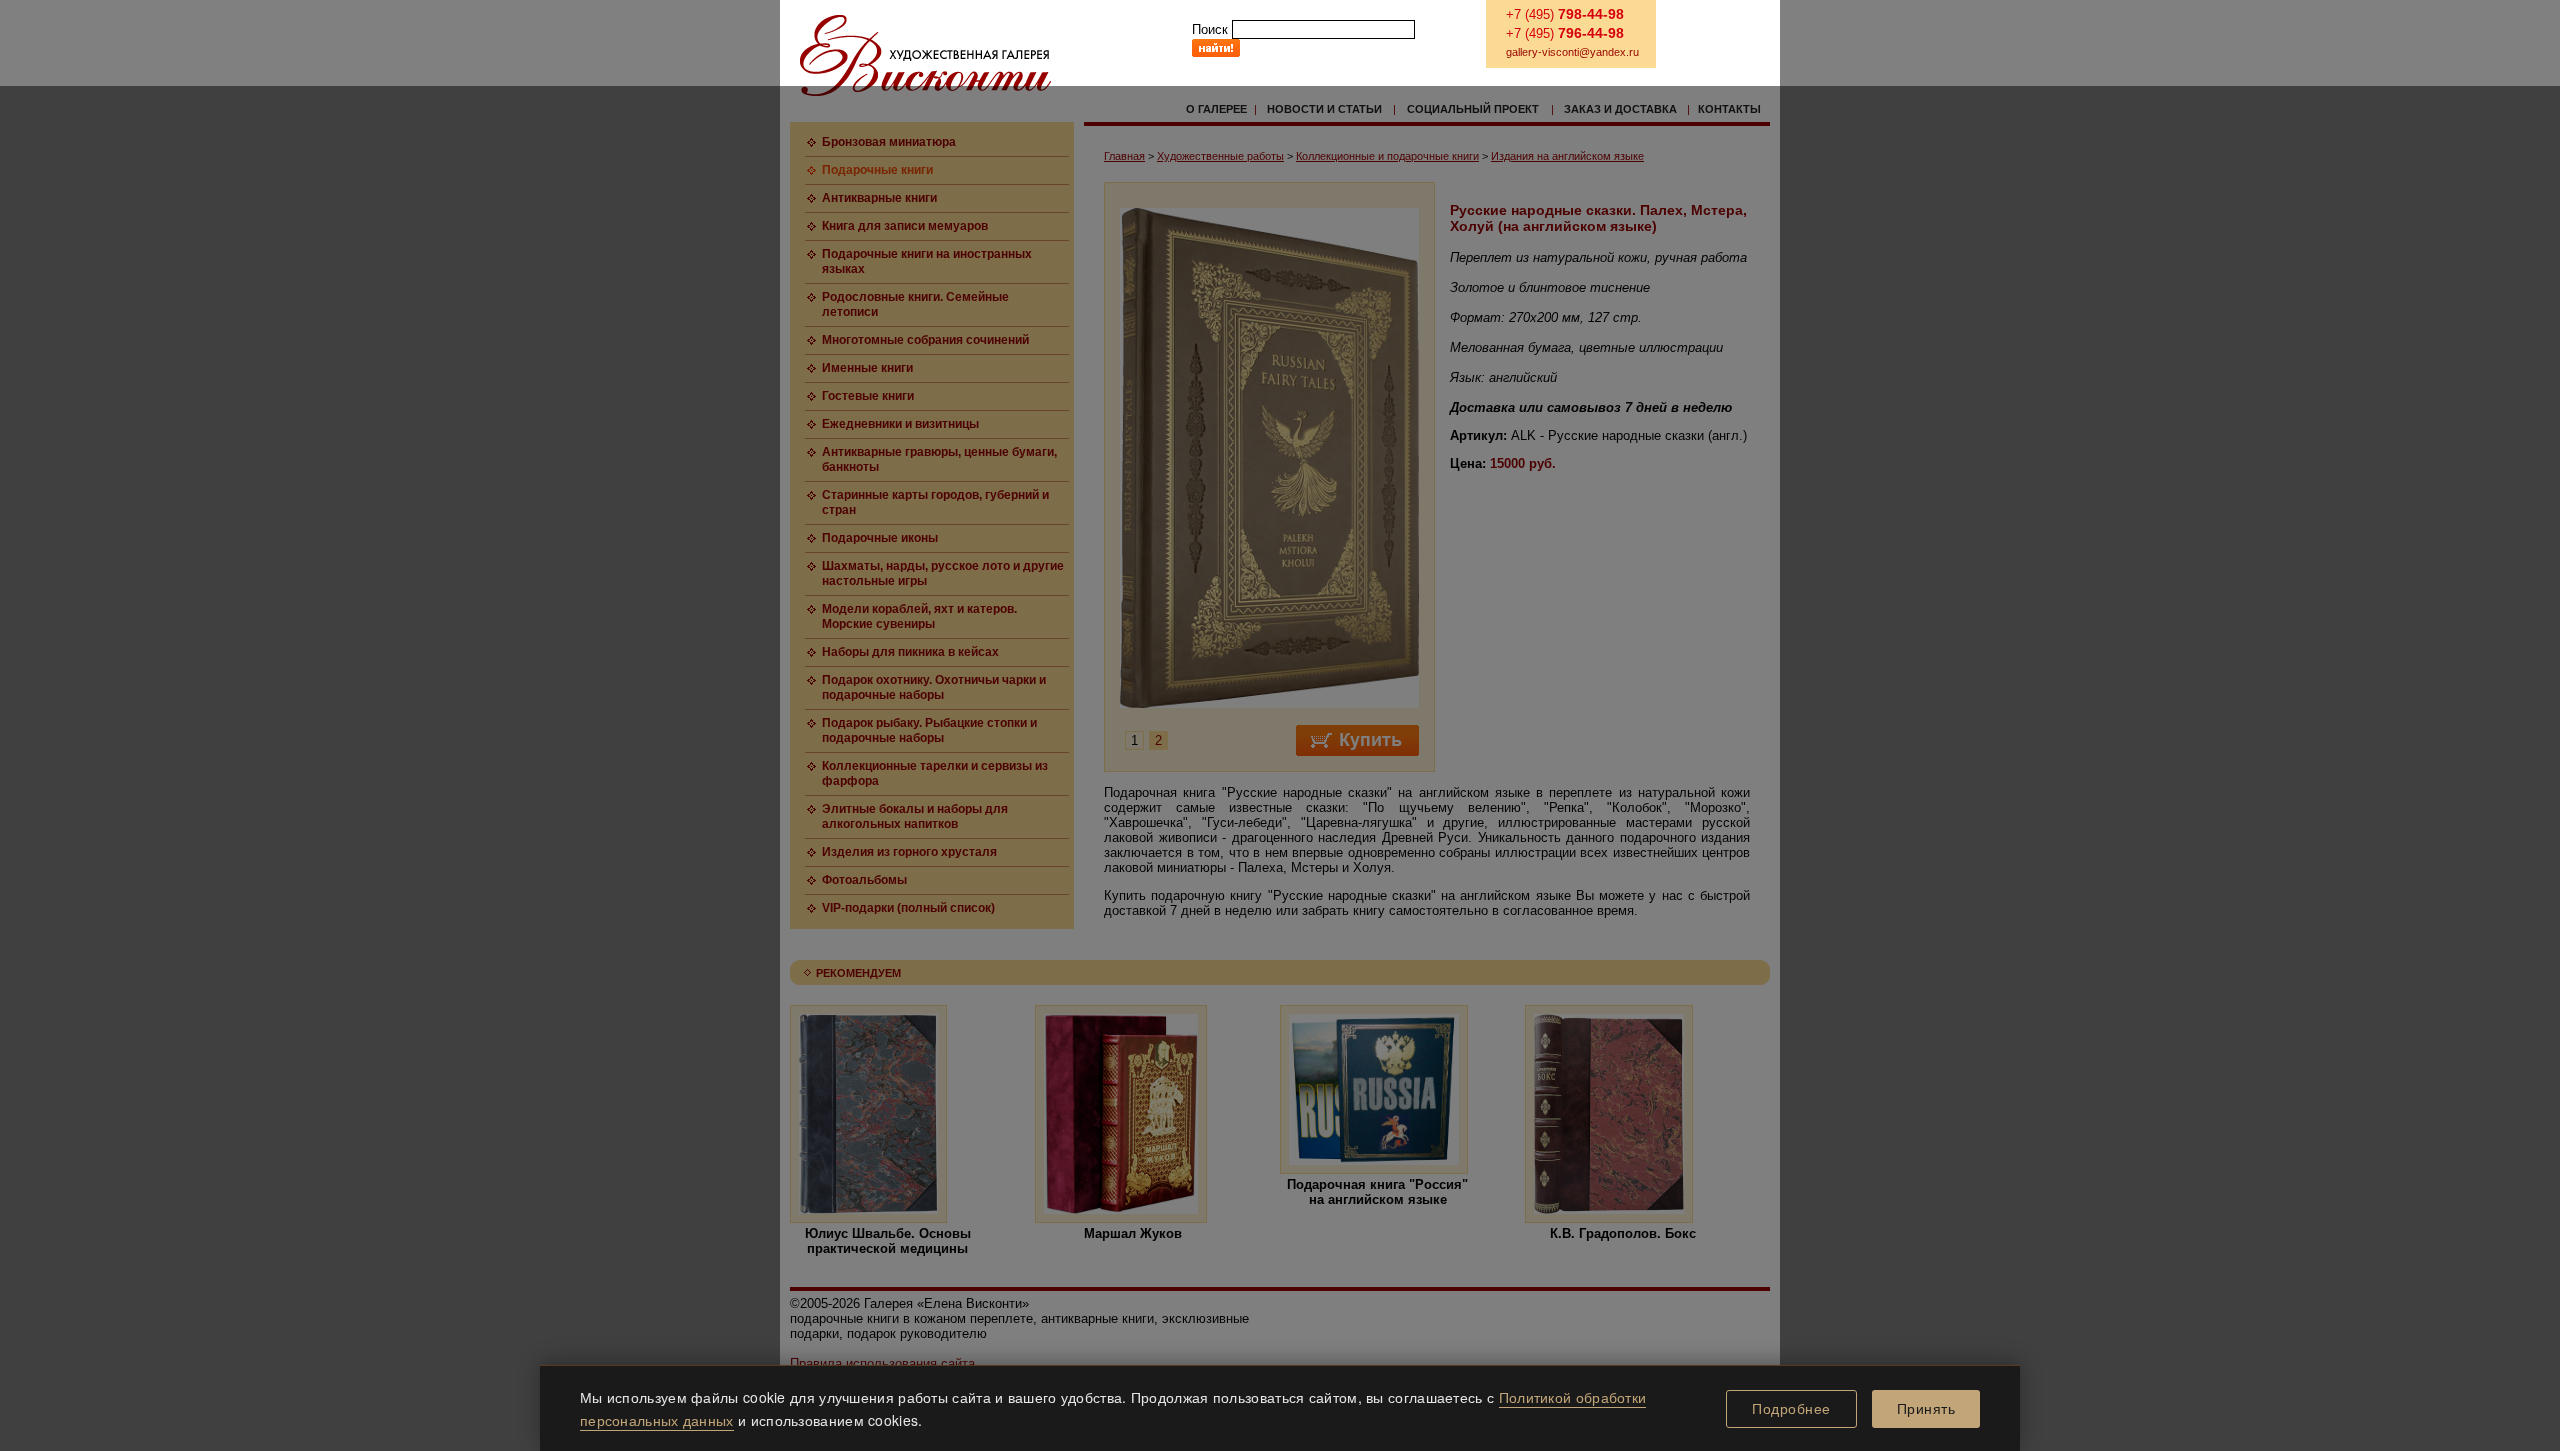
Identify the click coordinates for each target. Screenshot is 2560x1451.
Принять (1926, 1409)
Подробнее (1791, 1409)
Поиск (1210, 29)
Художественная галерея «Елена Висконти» (925, 55)
